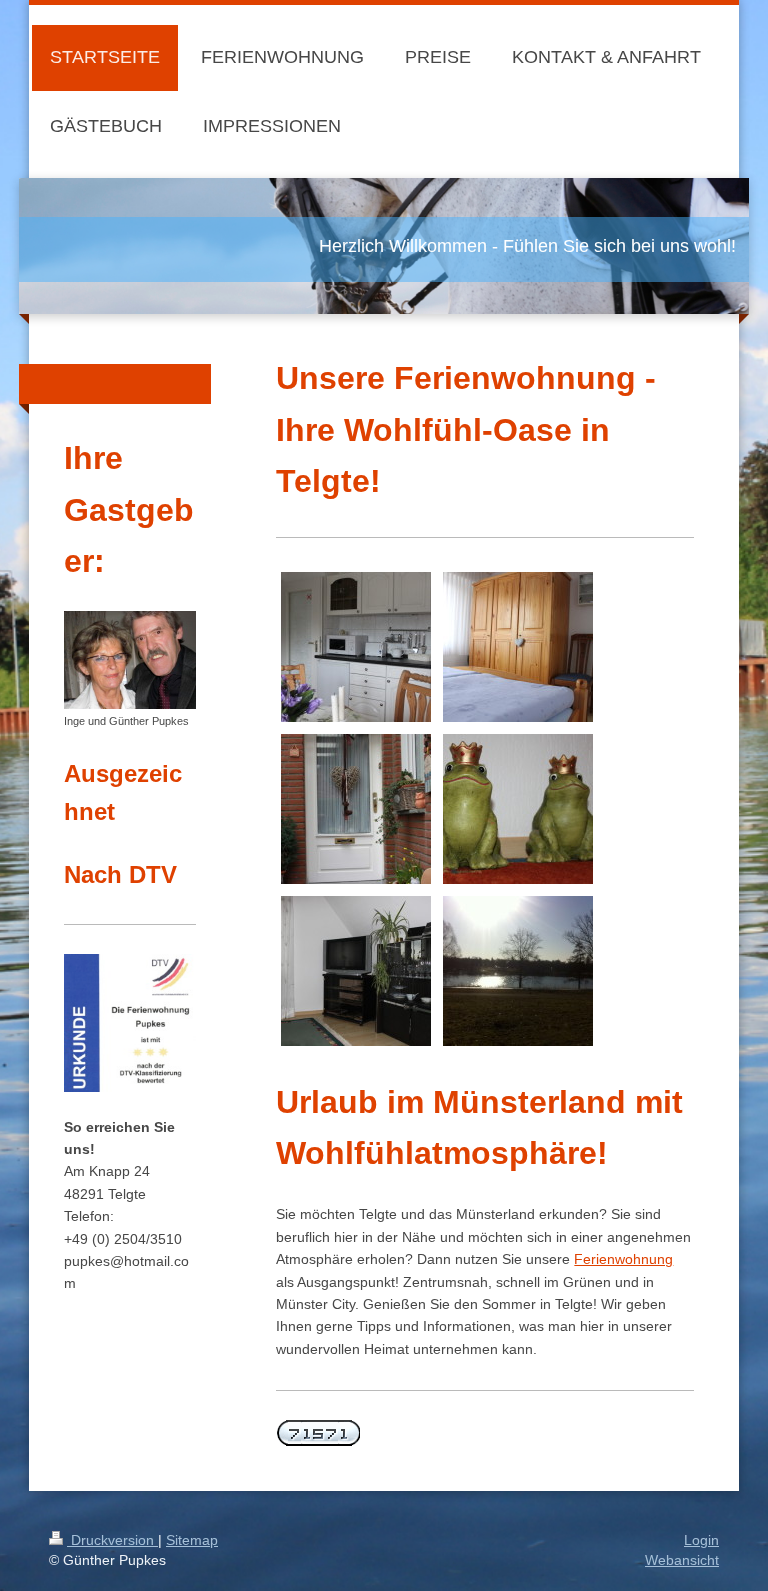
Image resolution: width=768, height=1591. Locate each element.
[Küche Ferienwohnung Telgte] (356, 647)
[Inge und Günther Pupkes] (130, 660)
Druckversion (112, 1540)
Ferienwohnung (623, 1259)
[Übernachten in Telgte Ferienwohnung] (518, 647)
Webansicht (682, 1560)
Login (701, 1540)
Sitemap (192, 1540)
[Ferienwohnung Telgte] (356, 809)
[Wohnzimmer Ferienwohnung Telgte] (356, 971)
